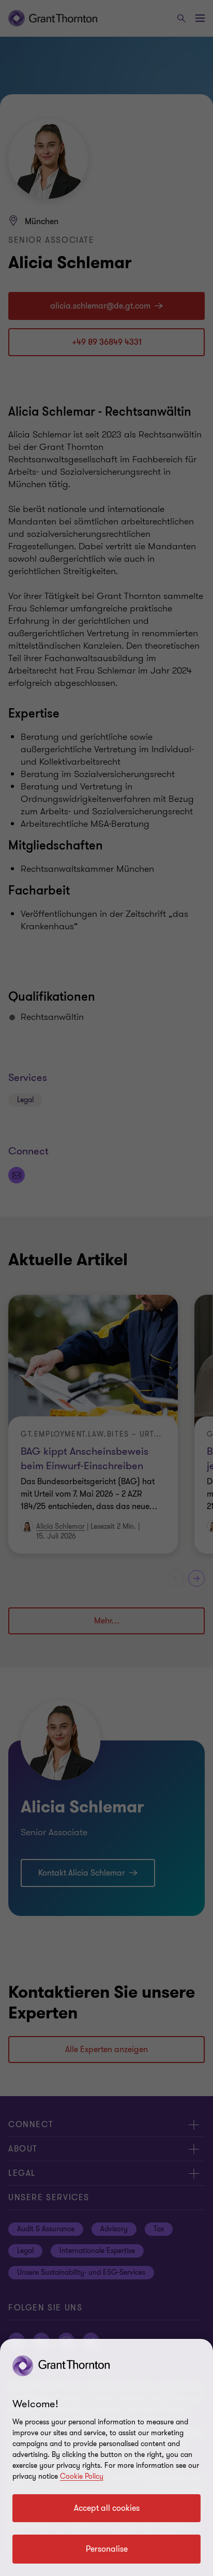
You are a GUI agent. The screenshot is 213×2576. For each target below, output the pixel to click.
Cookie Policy (82, 2476)
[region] (106, 2457)
